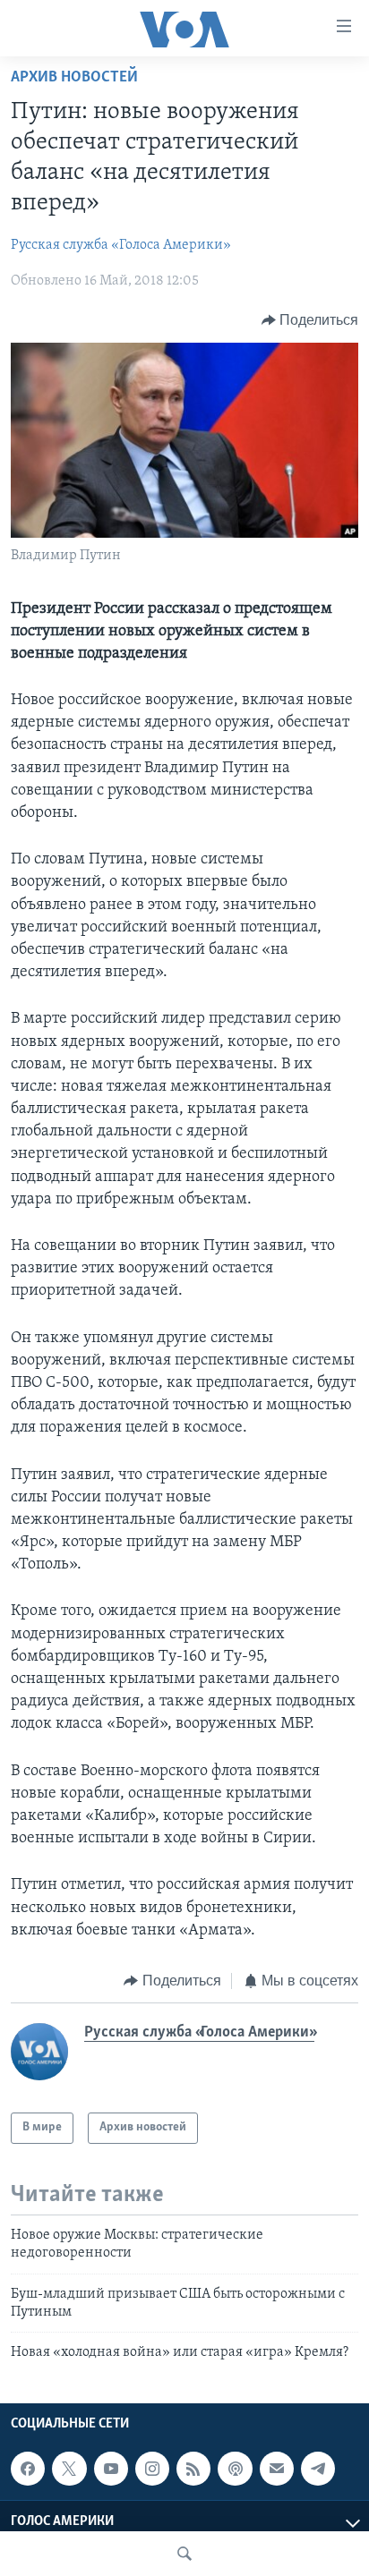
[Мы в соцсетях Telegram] (318, 2469)
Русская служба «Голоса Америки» (121, 245)
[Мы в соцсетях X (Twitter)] (69, 2469)
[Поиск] (184, 2554)
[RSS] (193, 2469)
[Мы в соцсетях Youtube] (111, 2469)
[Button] (310, 320)
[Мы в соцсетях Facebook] (28, 2469)
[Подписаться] (277, 2469)
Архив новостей (74, 78)
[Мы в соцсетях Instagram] (152, 2469)
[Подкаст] (235, 2469)
